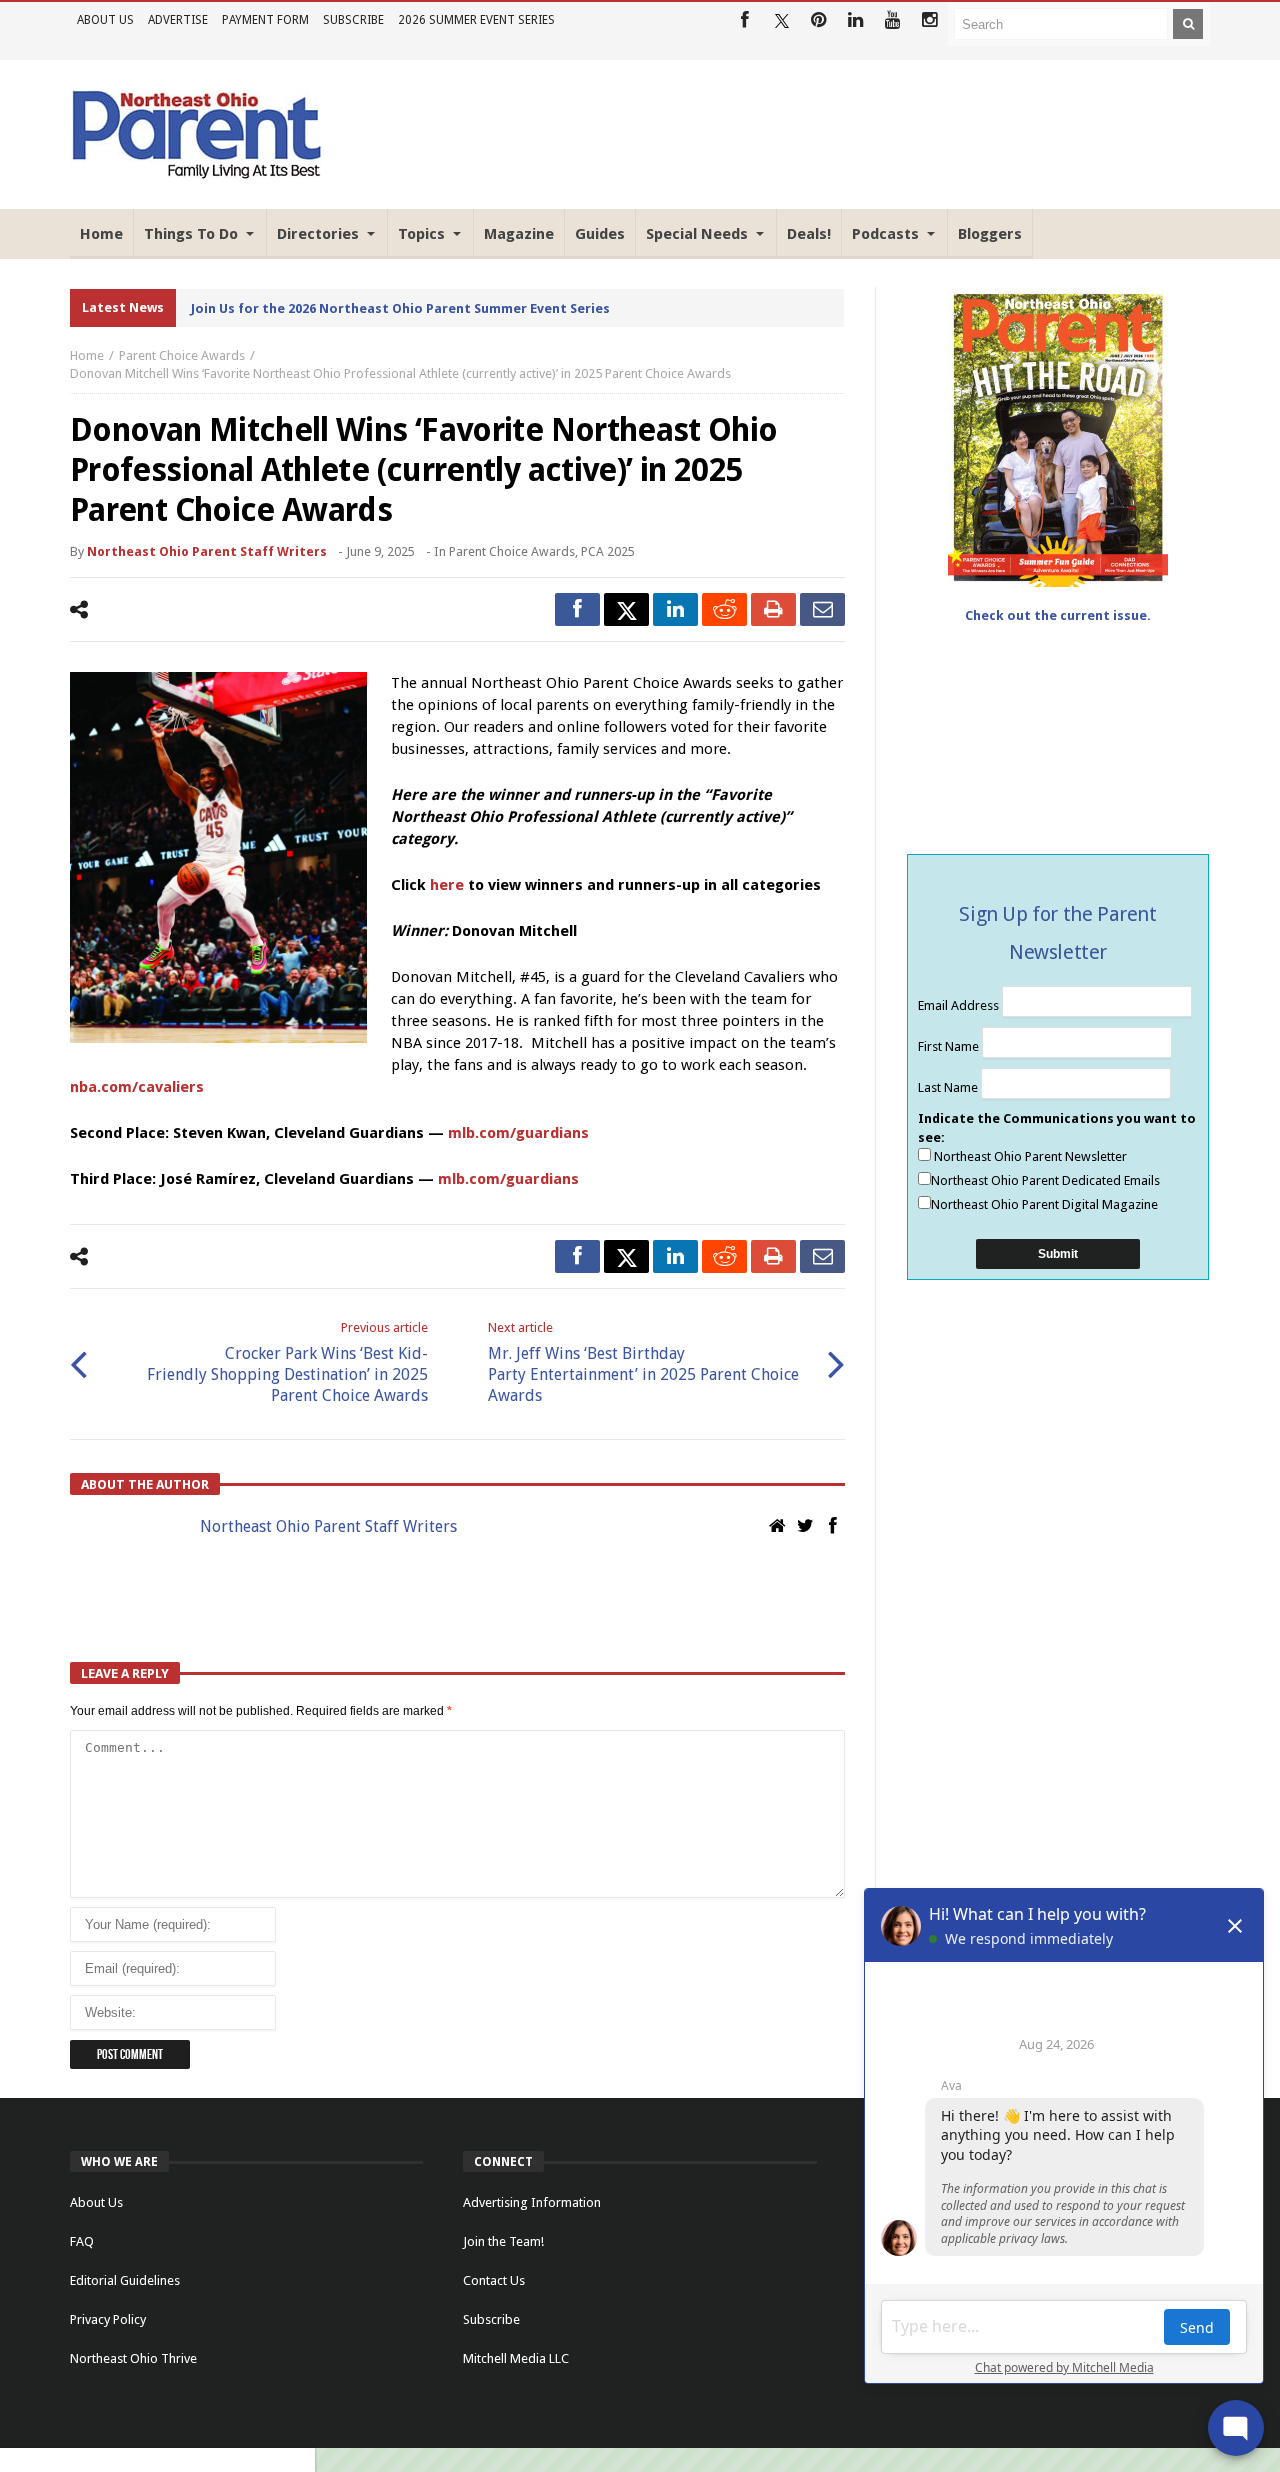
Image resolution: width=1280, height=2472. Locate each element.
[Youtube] (892, 20)
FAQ (82, 2241)
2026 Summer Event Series (476, 20)
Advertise (178, 20)
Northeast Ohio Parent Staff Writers (207, 551)
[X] (781, 20)
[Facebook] (744, 20)
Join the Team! (503, 2241)
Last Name (949, 1087)
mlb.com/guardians (518, 1133)
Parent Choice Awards (182, 355)
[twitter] (626, 609)
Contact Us (494, 2280)
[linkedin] (675, 609)
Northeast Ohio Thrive (133, 2358)
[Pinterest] (818, 20)
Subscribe (353, 20)
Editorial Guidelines (125, 2280)
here (445, 885)
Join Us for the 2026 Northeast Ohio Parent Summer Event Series (400, 308)
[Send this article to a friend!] (822, 609)
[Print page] (773, 609)
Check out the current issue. (1058, 615)
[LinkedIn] (855, 20)
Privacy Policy (108, 2319)
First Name (950, 1046)
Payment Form (265, 20)
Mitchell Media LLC (516, 2358)
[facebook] (577, 609)
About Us (105, 20)
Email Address (960, 1005)
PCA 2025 (608, 551)
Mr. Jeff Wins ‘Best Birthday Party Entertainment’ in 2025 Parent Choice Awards (643, 1362)
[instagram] (929, 20)
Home (87, 355)
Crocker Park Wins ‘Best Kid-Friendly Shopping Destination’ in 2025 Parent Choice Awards (287, 1362)
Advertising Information (532, 2202)
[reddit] (724, 609)
